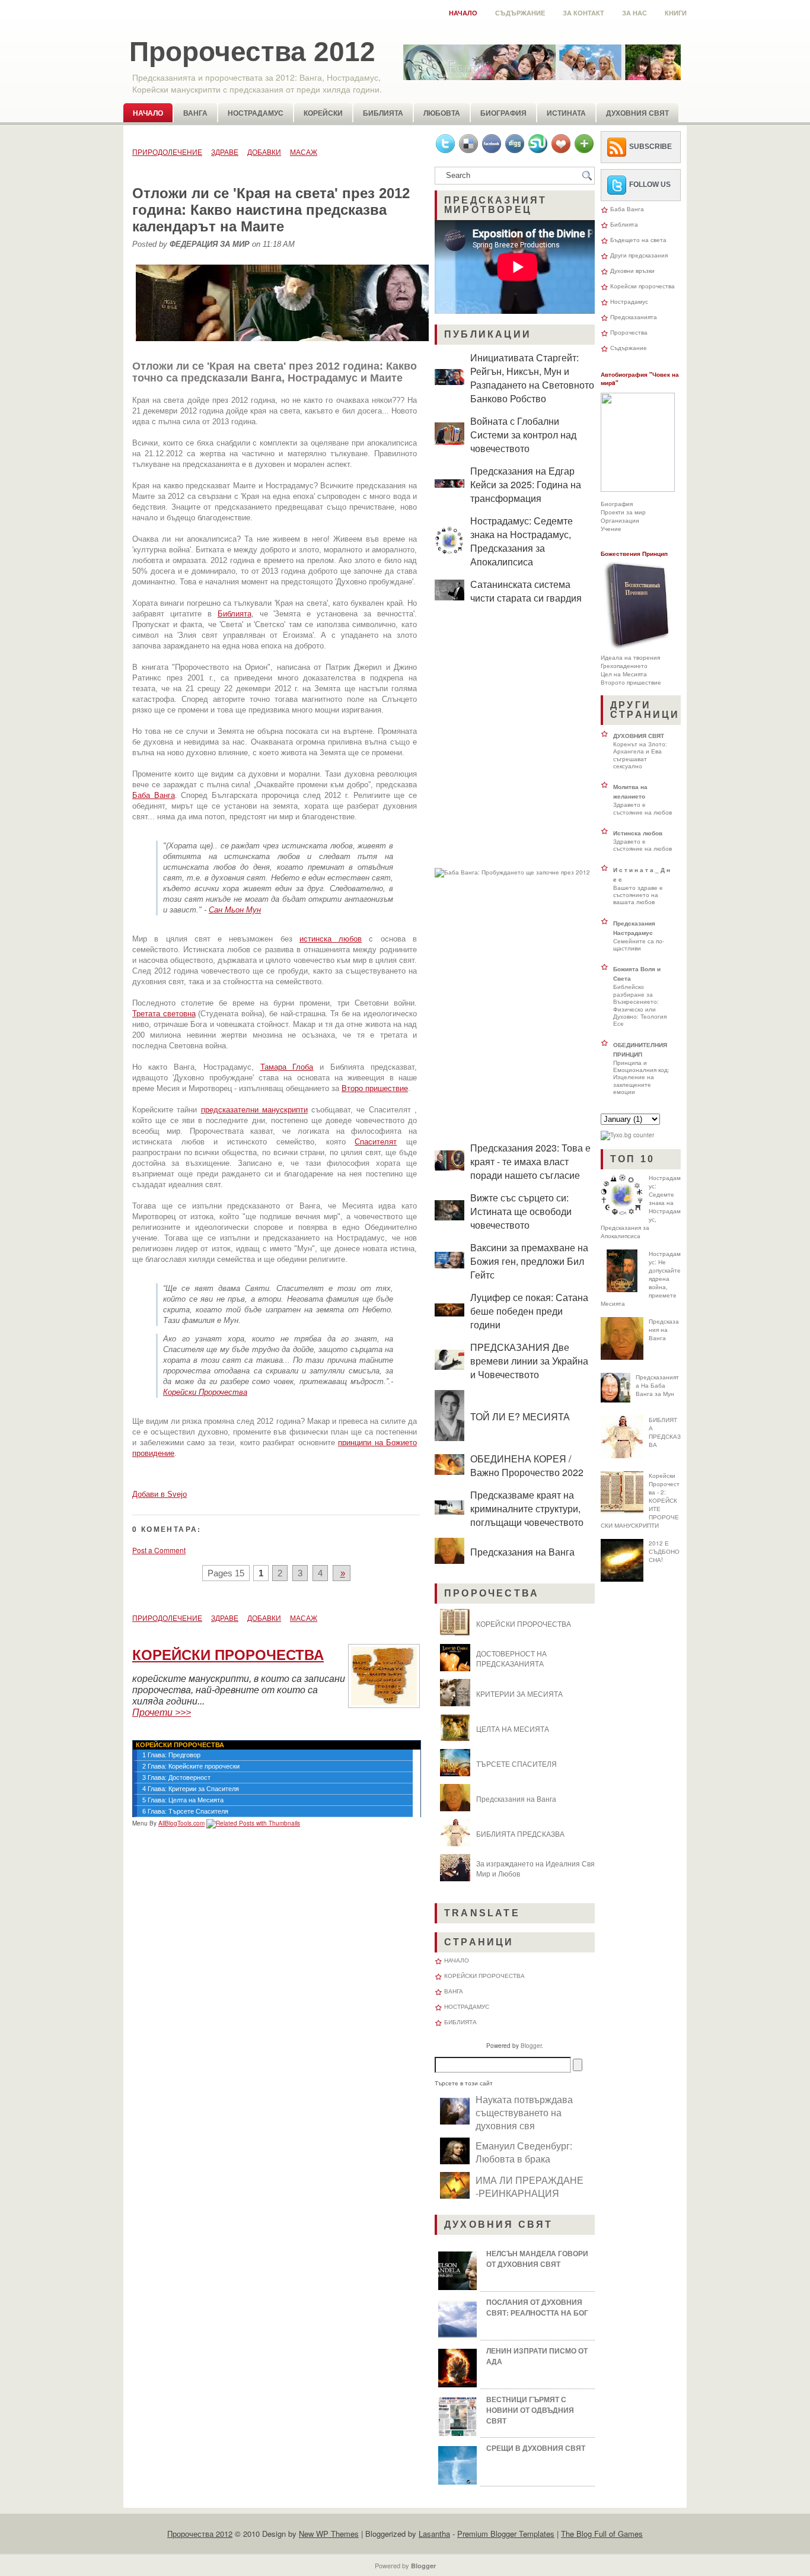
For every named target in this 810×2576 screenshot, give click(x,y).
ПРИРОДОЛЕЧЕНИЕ (167, 152)
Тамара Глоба (287, 1067)
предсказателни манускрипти (254, 1110)
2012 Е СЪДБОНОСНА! (664, 1551)
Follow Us (650, 185)
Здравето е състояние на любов (642, 808)
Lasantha (434, 2534)
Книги (676, 13)
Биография (503, 113)
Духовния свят (637, 113)
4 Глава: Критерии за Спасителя (191, 1789)
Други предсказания (639, 255)
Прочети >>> (162, 1712)
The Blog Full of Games (602, 2534)
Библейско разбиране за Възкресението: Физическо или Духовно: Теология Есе (640, 1005)
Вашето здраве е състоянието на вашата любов (638, 895)
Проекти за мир (623, 512)
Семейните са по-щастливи (639, 944)
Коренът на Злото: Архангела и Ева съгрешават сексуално (640, 755)
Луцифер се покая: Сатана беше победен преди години (529, 1311)
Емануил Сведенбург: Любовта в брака (524, 2152)
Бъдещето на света (638, 240)
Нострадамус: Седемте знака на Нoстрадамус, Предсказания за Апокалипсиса (522, 541)
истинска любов (331, 939)
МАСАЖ (304, 152)
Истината (566, 113)
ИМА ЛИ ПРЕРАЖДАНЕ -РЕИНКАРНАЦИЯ (530, 2186)
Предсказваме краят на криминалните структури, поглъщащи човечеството (527, 1508)
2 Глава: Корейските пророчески (191, 1766)
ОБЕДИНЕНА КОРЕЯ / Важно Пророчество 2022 (527, 1465)
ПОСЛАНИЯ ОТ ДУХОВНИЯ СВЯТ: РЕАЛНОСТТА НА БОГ (537, 2307)
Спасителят (376, 1142)
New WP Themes (329, 2534)
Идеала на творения (630, 657)
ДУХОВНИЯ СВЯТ (639, 736)
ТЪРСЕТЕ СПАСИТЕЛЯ (516, 1764)
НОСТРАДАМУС (467, 2006)
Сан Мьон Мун (235, 910)
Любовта (442, 113)
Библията (383, 113)
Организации (620, 520)
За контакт (583, 13)
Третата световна (164, 1014)
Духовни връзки (632, 271)
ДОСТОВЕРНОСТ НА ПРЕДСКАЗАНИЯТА (511, 1658)
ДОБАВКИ (264, 152)
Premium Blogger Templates (506, 2534)
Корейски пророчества (642, 286)
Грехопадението (624, 666)
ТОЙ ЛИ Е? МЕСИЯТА (520, 1416)
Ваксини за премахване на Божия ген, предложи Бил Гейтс (529, 1261)
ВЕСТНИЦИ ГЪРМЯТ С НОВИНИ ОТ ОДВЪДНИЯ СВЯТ (530, 2410)
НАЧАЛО (457, 1960)
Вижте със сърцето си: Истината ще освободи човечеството (521, 1211)
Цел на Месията (624, 674)
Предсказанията (634, 317)
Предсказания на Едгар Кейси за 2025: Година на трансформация (526, 484)
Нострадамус (256, 113)
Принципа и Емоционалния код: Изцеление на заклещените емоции (641, 1077)
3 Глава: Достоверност (176, 1777)
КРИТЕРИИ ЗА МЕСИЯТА (519, 1694)
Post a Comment (159, 1550)
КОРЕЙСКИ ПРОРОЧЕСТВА (524, 1623)
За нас (634, 13)
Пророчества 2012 (252, 52)
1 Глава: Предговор (171, 1755)
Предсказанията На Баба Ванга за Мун (657, 1385)
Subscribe (650, 147)
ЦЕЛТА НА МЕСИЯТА (513, 1729)
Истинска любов (638, 833)
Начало (463, 13)
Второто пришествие (631, 682)
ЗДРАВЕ (225, 152)
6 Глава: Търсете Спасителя (185, 1811)
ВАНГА (454, 1991)
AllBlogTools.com (181, 1823)
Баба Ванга (154, 795)
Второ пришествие (375, 1088)
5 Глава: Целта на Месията (183, 1800)
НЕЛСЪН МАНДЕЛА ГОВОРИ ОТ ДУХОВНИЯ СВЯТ (537, 2259)
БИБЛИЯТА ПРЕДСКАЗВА (520, 1834)
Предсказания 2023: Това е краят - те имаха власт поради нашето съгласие (530, 1161)
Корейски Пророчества (205, 1392)
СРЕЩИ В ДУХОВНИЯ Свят (536, 2448)
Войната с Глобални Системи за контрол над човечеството (523, 435)
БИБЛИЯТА (460, 2022)
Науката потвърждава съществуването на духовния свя (524, 2112)
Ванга (195, 113)
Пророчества (629, 332)
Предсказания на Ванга (522, 1552)
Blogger (531, 2046)
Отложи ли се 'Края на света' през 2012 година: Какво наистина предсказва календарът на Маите (271, 210)
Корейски (323, 113)
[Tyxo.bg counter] (627, 1135)
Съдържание (520, 13)
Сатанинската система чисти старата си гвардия (526, 591)
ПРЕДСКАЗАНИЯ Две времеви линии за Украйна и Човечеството (529, 1361)
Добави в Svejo (160, 1494)
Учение (611, 529)
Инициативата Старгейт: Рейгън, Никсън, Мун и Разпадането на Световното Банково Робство (532, 378)
